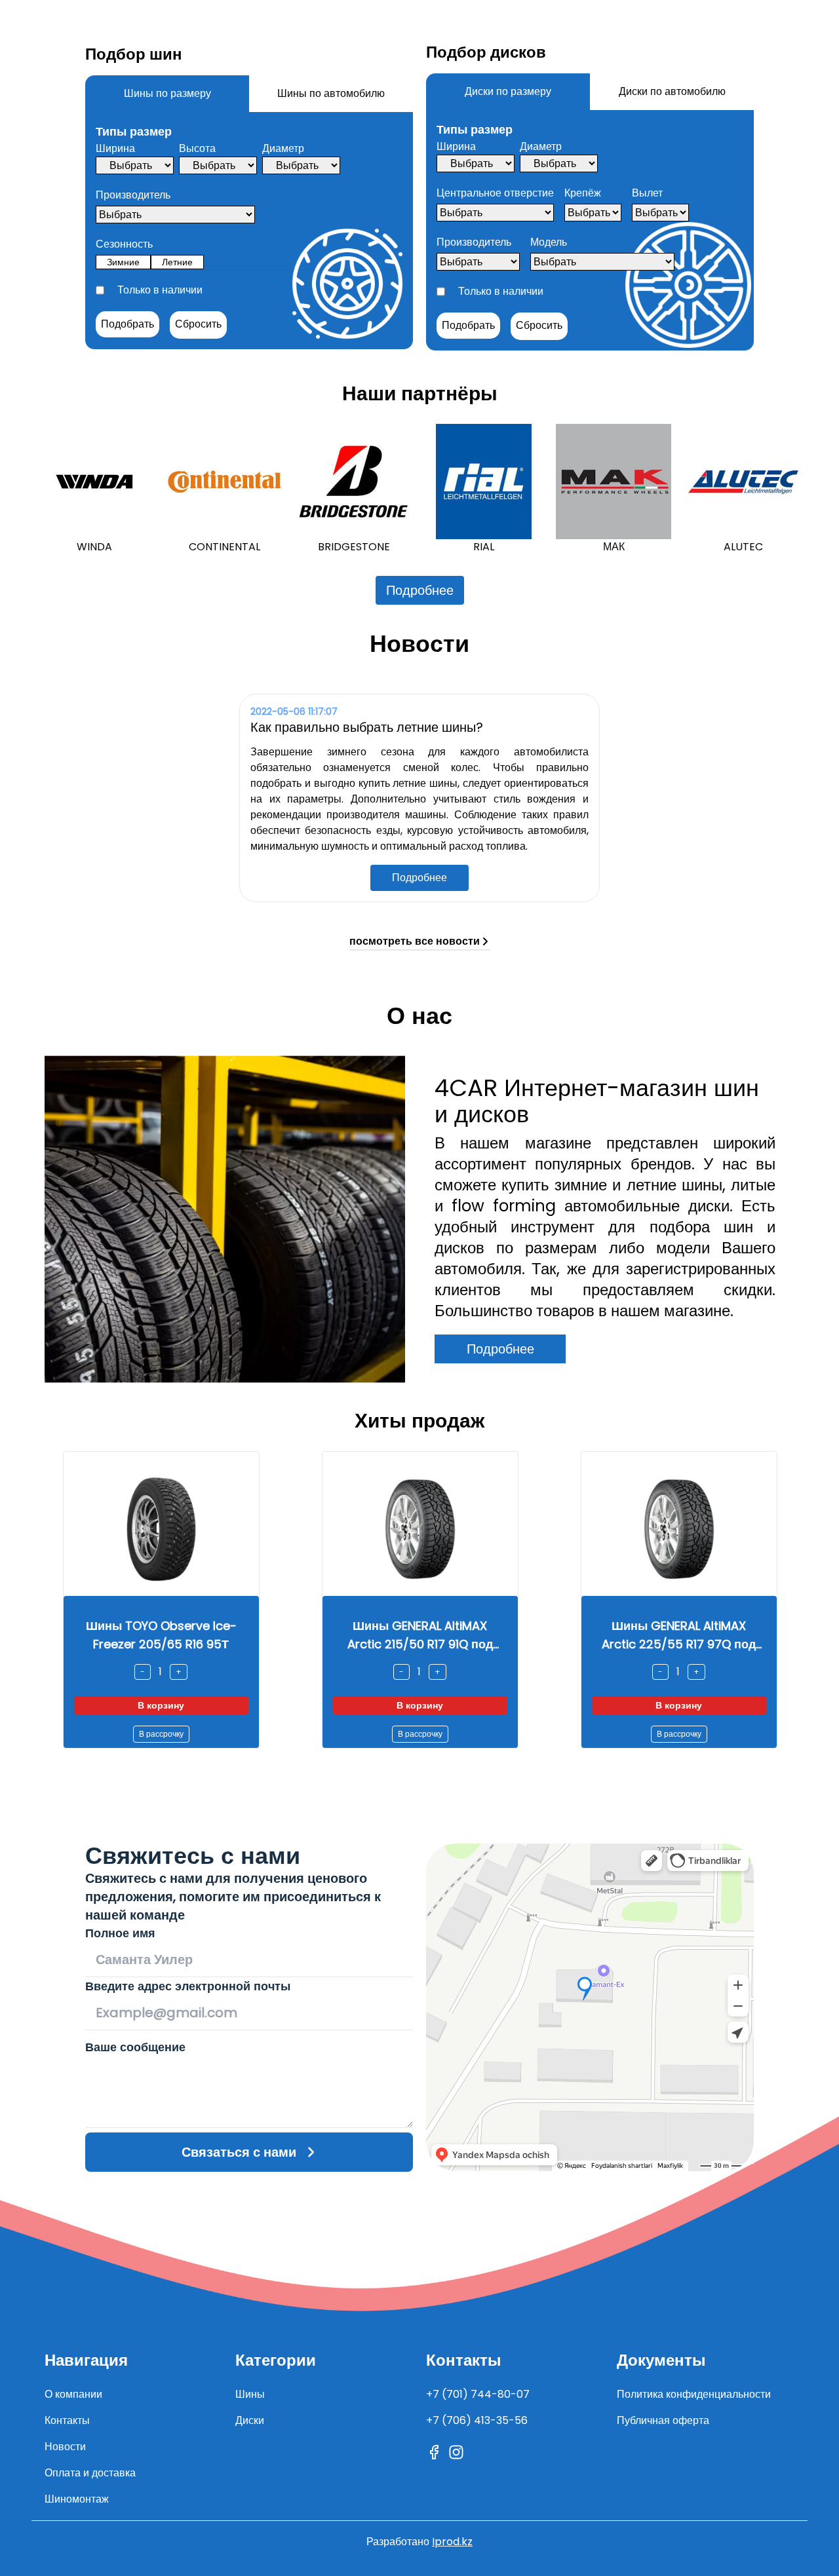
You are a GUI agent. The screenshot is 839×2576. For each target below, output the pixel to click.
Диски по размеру (508, 91)
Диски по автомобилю (672, 91)
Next (817, 489)
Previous (22, 489)
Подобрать (127, 324)
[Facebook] (434, 2452)
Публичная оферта (663, 2420)
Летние (177, 262)
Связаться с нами (239, 2152)
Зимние (123, 262)
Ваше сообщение (135, 2047)
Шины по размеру (167, 93)
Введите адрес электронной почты (188, 1986)
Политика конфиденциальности (694, 2394)
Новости (65, 2447)
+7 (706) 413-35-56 (477, 2420)
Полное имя (120, 1933)
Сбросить (198, 324)
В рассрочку (161, 1734)
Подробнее (420, 590)
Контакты (67, 2420)
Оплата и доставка (90, 2473)
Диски (250, 2420)
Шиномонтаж (77, 2499)
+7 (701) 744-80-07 (478, 2394)
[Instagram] (456, 2452)
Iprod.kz (452, 2542)
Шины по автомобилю (331, 93)
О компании (73, 2394)
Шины (250, 2394)
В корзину (161, 1705)
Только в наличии (160, 290)
